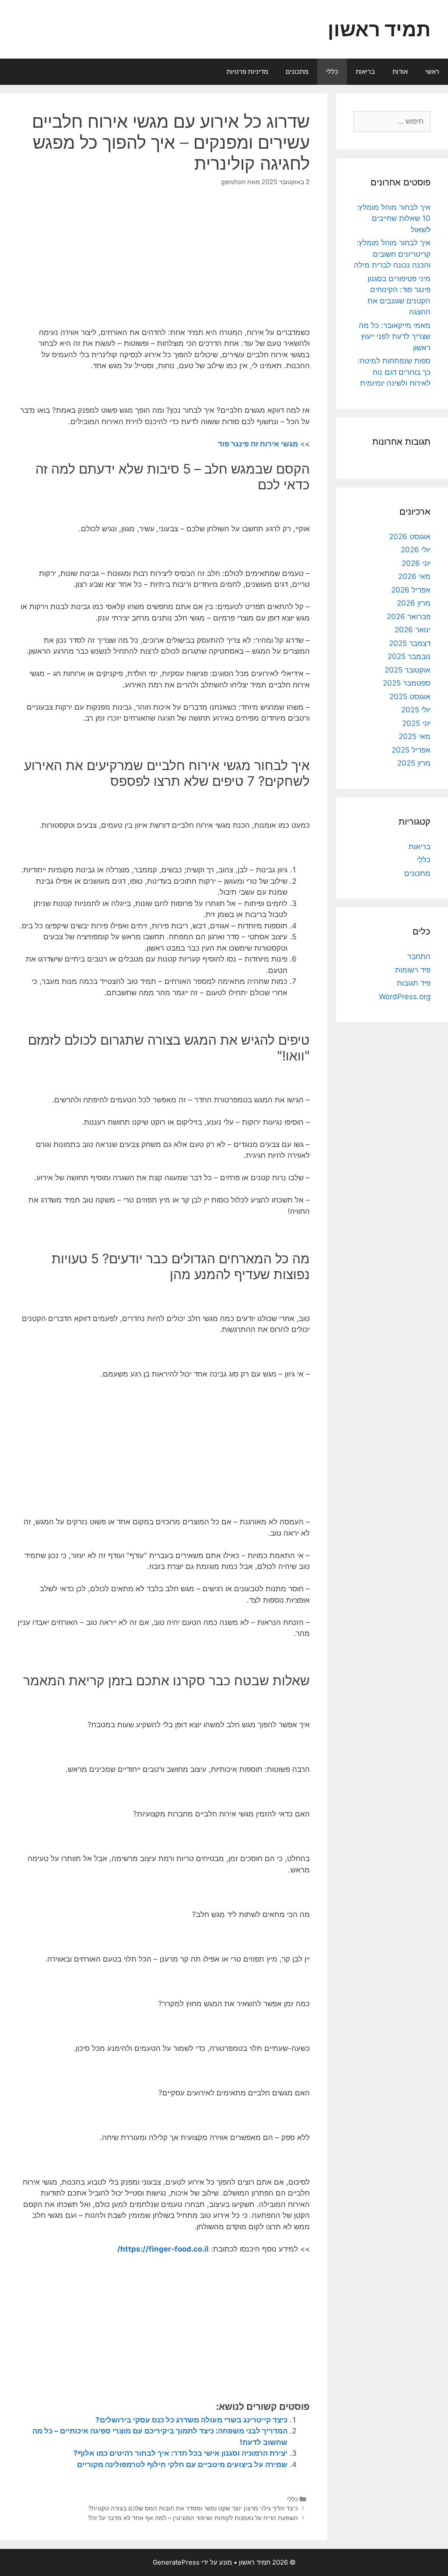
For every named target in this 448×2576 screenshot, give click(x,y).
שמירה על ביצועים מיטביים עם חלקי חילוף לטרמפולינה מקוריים (182, 2464)
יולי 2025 (416, 710)
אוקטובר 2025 (408, 670)
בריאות (365, 71)
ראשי (432, 71)
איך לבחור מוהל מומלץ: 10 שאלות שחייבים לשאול (394, 218)
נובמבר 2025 (409, 656)
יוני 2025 (416, 723)
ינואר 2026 (413, 630)
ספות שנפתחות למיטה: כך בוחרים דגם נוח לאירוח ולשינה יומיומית (394, 372)
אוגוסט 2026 (410, 537)
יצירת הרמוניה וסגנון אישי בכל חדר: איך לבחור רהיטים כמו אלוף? (180, 2453)
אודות (400, 71)
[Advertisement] (234, 264)
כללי (332, 71)
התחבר (419, 956)
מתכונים (297, 71)
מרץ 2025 (414, 763)
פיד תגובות (414, 983)
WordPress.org (405, 997)
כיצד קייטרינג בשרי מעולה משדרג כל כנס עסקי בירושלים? (191, 2420)
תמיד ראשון (379, 29)
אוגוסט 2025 (410, 697)
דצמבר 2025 (410, 643)
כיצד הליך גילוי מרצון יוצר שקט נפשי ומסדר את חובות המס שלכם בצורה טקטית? (193, 2508)
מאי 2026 (414, 576)
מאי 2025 (415, 736)
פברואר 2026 (409, 617)
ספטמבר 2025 (407, 683)
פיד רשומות (413, 970)
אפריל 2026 (411, 590)
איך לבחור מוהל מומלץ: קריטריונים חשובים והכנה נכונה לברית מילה (392, 254)
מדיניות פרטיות (247, 71)
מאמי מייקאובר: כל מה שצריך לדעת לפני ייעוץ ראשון (395, 336)
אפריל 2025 (411, 750)
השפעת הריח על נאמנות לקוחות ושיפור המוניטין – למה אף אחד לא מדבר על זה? (193, 2518)
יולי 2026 (416, 550)
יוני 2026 (416, 563)
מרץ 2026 (414, 603)
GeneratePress (176, 2562)
